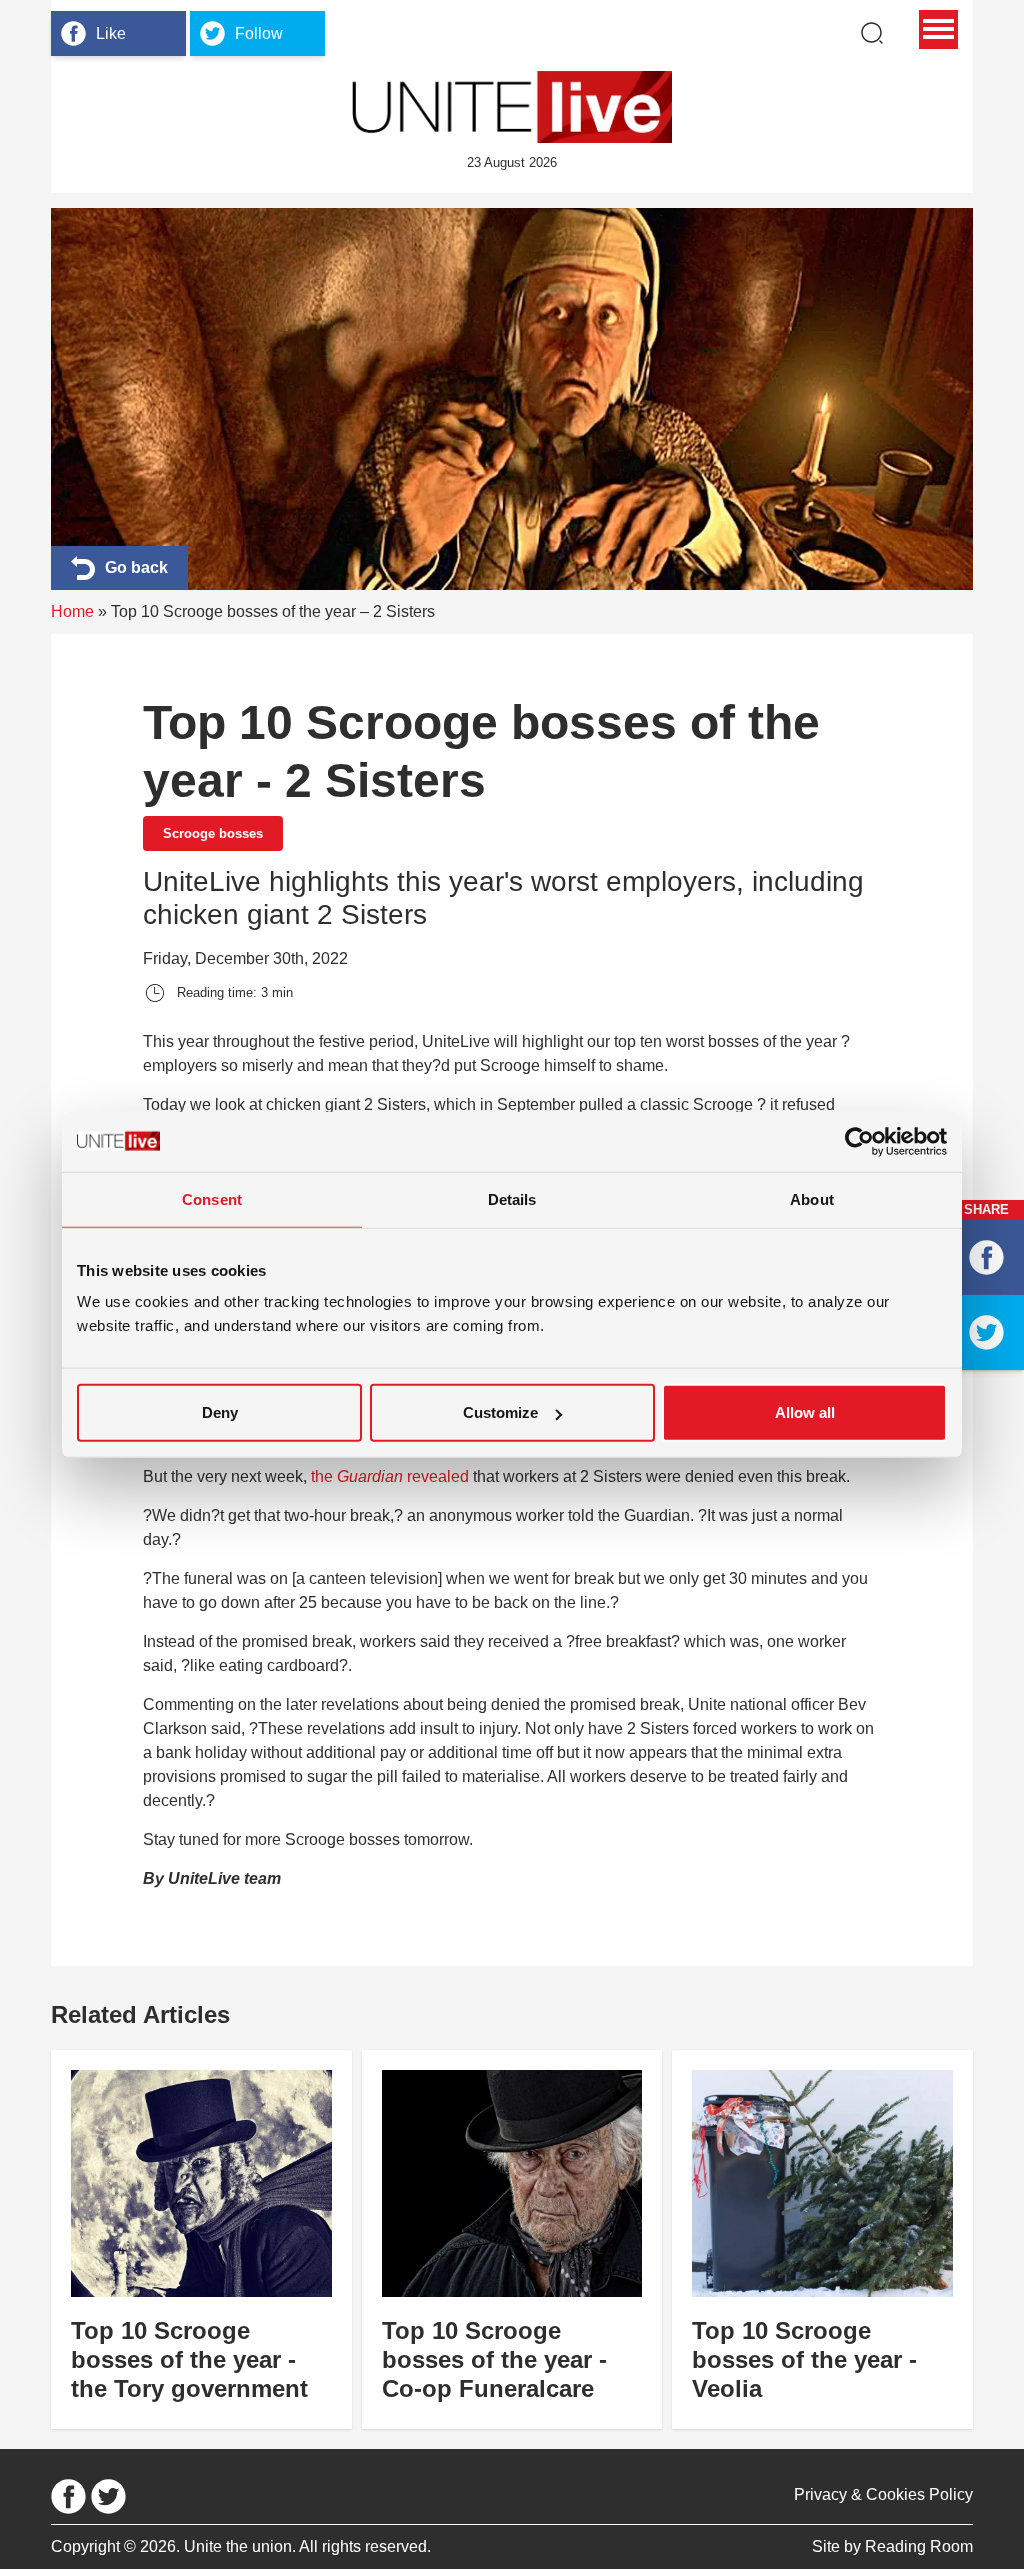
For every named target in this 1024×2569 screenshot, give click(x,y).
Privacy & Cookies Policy (883, 2494)
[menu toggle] (938, 29)
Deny (220, 1412)
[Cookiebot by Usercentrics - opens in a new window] (859, 1141)
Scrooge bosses (213, 833)
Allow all (805, 1412)
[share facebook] (986, 1257)
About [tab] (812, 1198)
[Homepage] (512, 107)
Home (72, 611)
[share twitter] (986, 1332)
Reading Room (919, 2546)
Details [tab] (512, 1198)
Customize (500, 1412)
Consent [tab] (212, 1198)
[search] (872, 33)
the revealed (390, 1476)
